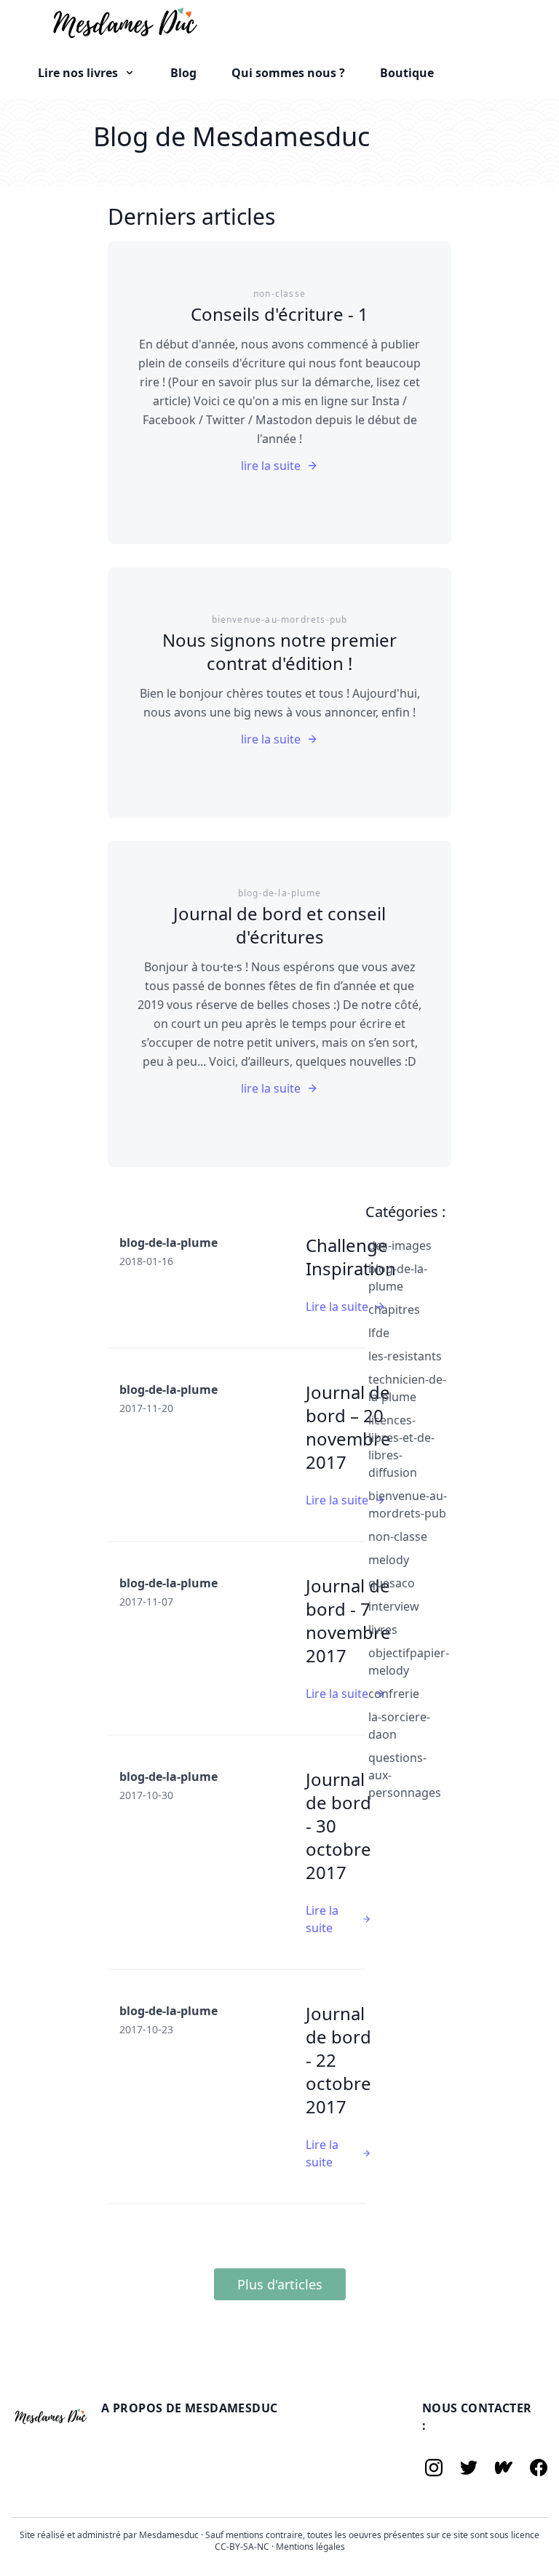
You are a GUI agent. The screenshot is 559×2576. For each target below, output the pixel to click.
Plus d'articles (280, 2284)
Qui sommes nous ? (288, 73)
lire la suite (271, 466)
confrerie (394, 1694)
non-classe (398, 1536)
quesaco (392, 1583)
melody (389, 1560)
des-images (400, 1245)
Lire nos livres (79, 73)
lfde (379, 1333)
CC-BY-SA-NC (243, 2547)
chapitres (394, 1309)
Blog (183, 73)
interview (394, 1606)
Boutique (407, 73)
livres (383, 1630)
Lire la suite (337, 1307)
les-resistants (405, 1356)
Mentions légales (310, 2547)
